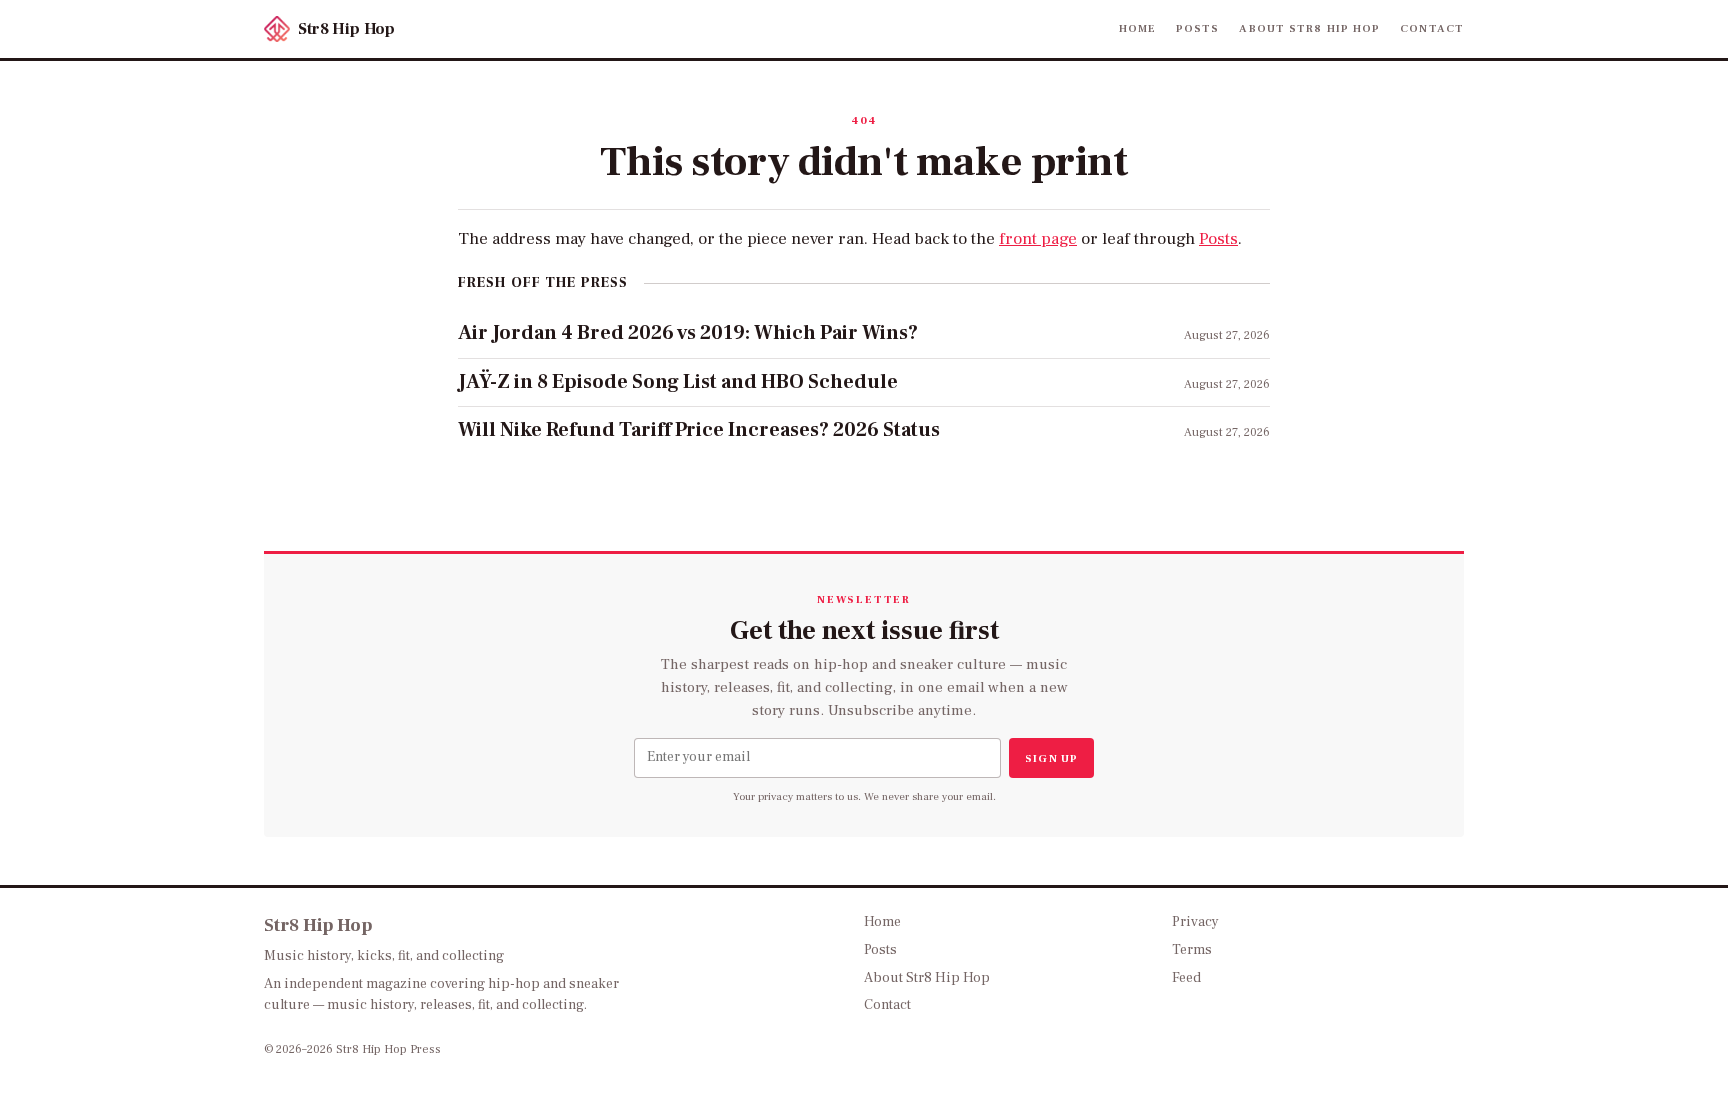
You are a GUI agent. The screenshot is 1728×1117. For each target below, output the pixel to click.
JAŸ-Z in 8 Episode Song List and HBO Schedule (678, 382)
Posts (1198, 28)
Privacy (1195, 922)
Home (1137, 28)
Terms (1192, 950)
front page (1038, 239)
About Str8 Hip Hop (1309, 28)
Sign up (1051, 758)
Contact (1432, 28)
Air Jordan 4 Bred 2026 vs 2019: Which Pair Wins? (688, 333)
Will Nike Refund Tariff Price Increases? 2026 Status (699, 430)
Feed (1186, 978)
